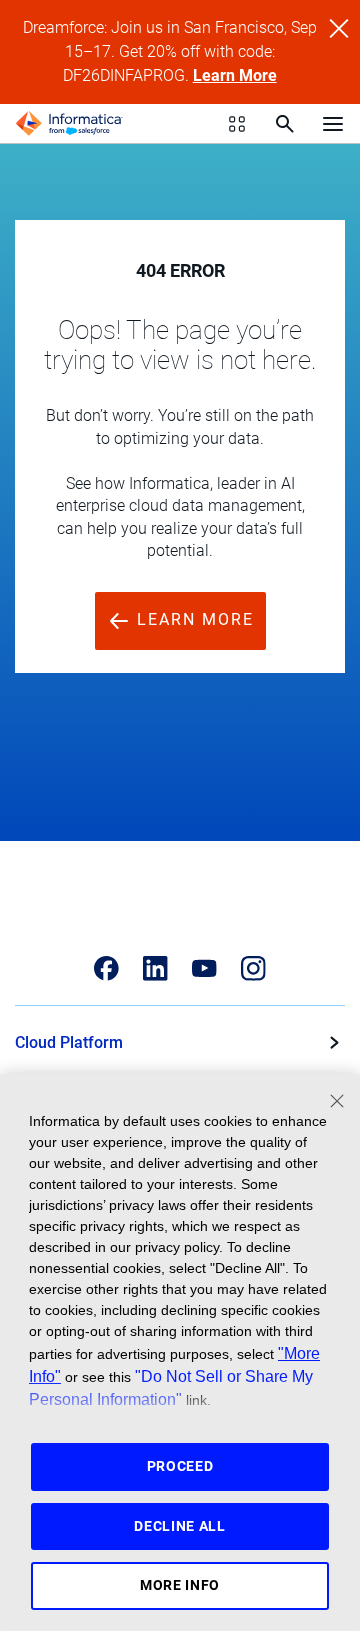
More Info (180, 1585)
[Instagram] (253, 968)
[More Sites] (237, 124)
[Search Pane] (285, 124)
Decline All (180, 1526)
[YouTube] (204, 968)
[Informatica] (69, 124)
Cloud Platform (69, 1042)
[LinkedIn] (155, 968)
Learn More (235, 75)
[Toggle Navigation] (333, 123)
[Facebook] (106, 968)
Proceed (180, 1466)
